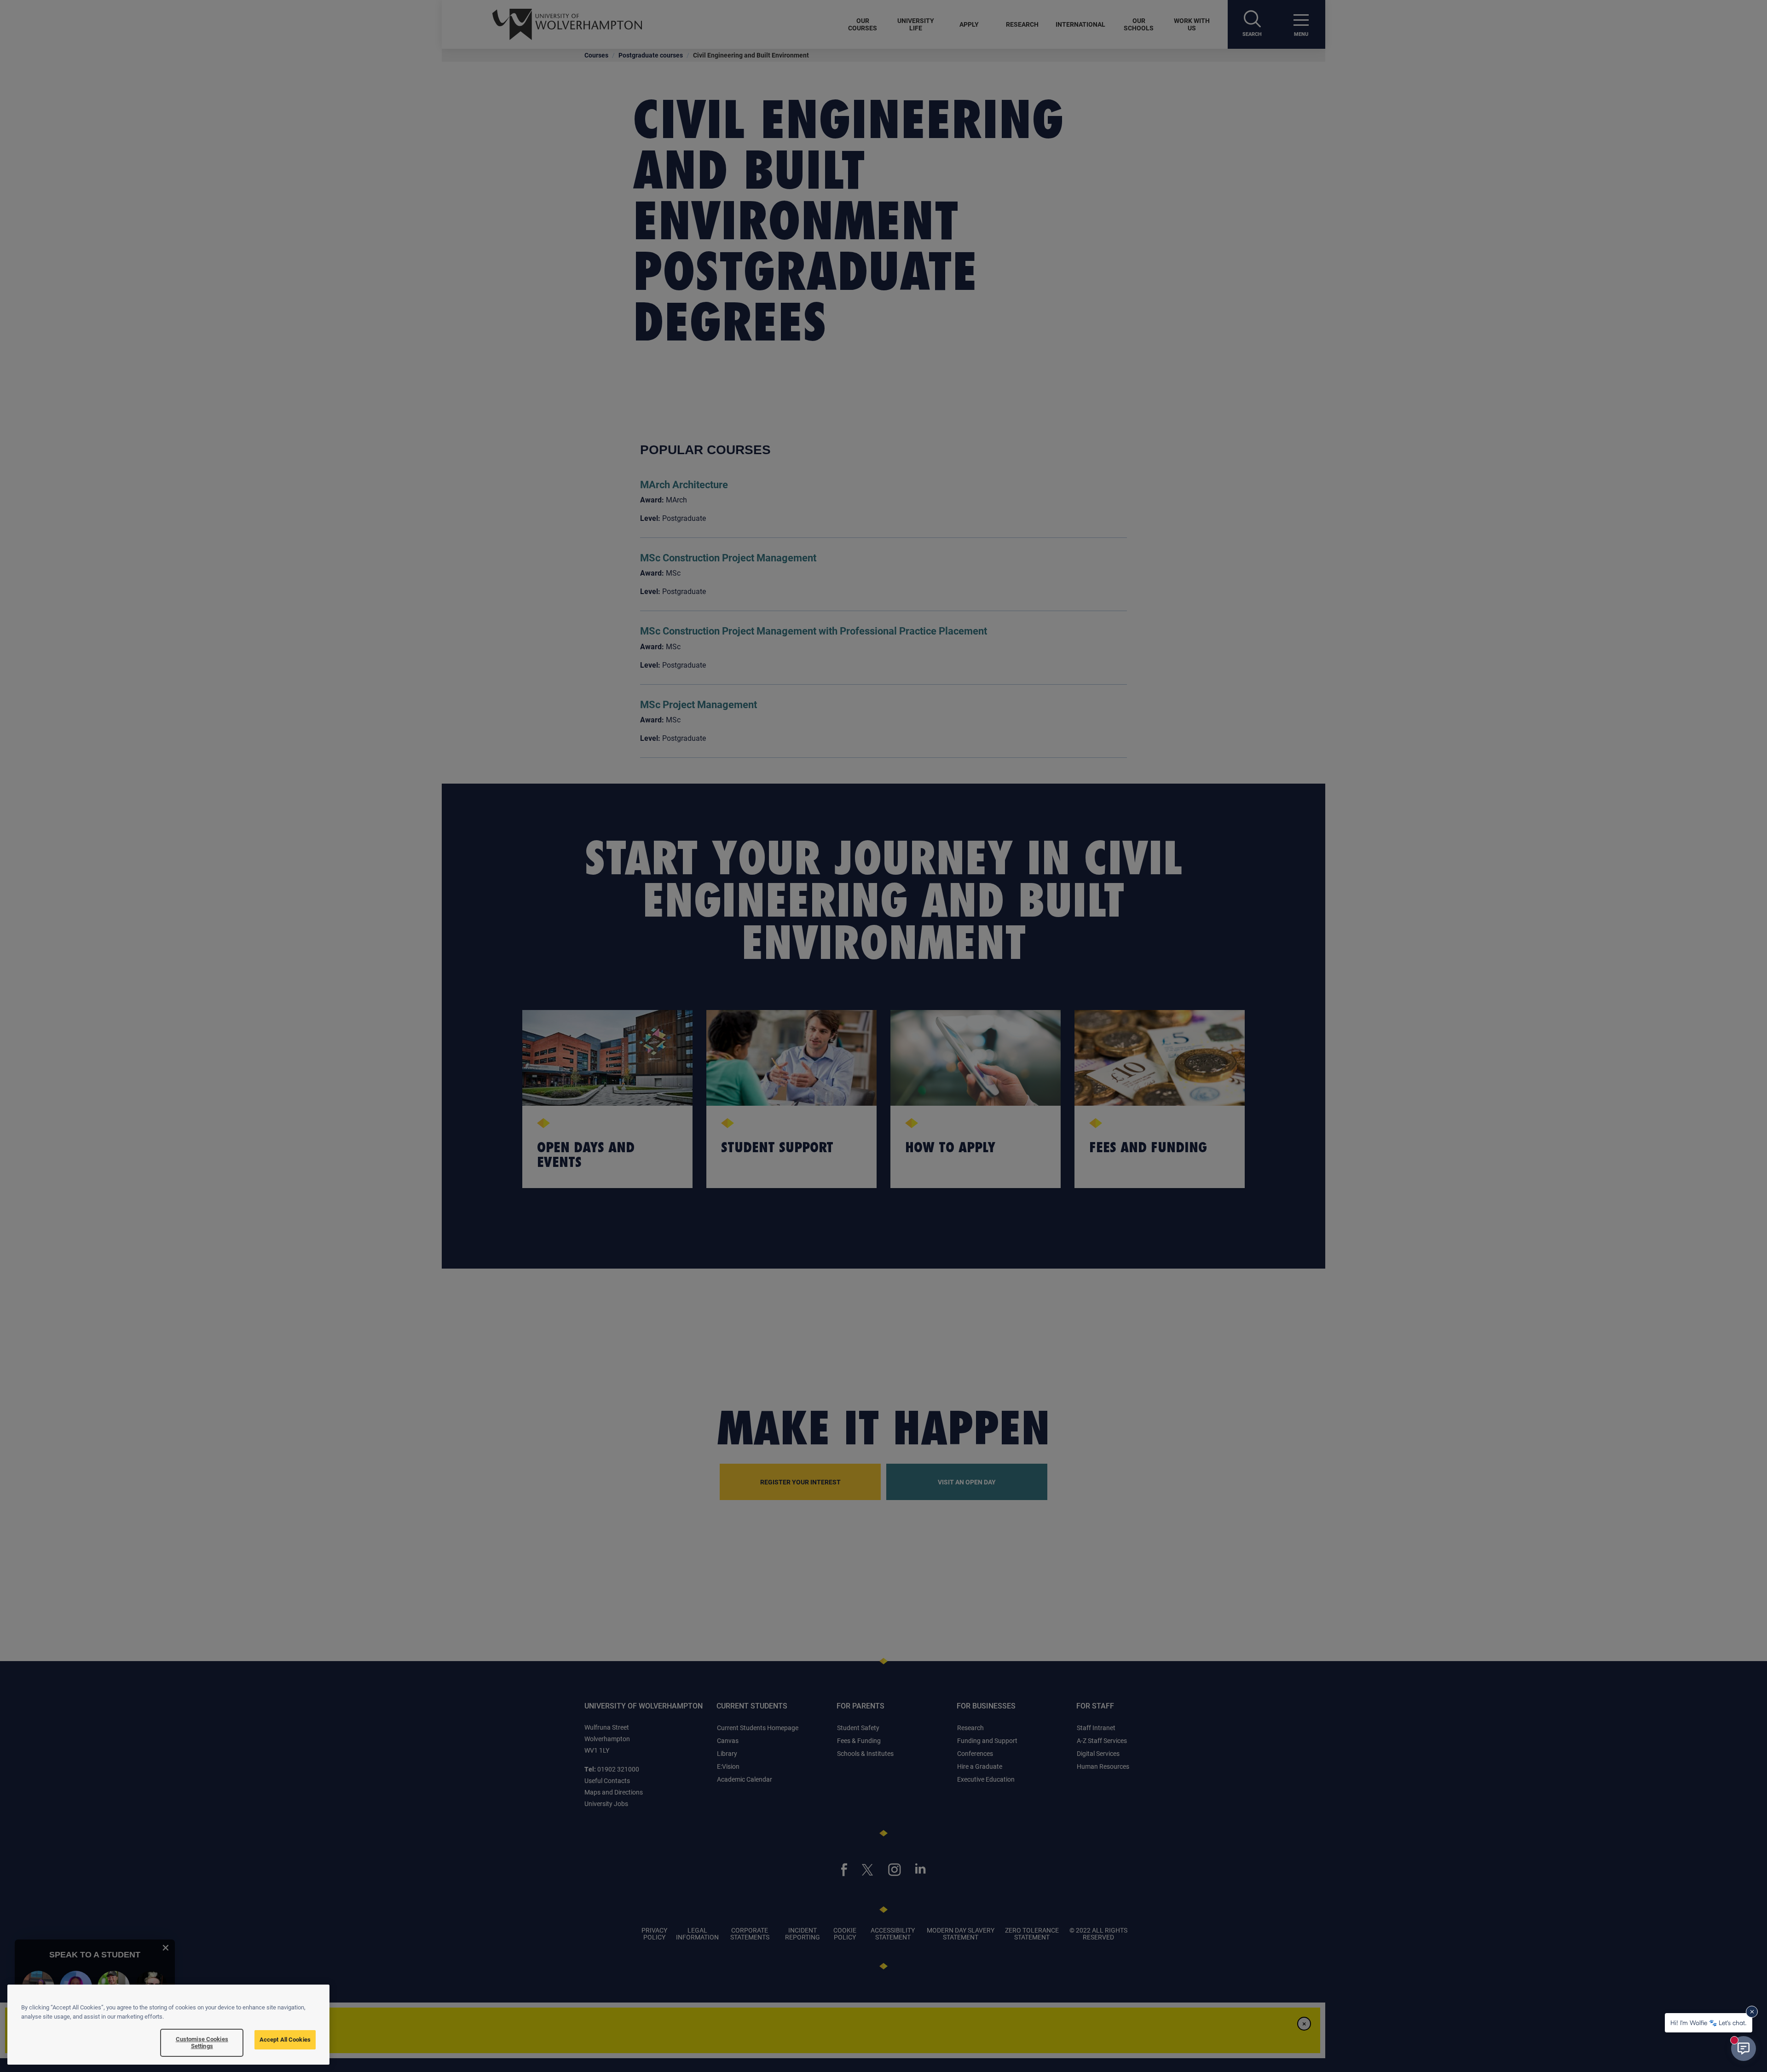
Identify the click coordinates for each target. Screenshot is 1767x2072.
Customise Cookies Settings (202, 2043)
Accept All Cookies (285, 2039)
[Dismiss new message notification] (1752, 2012)
